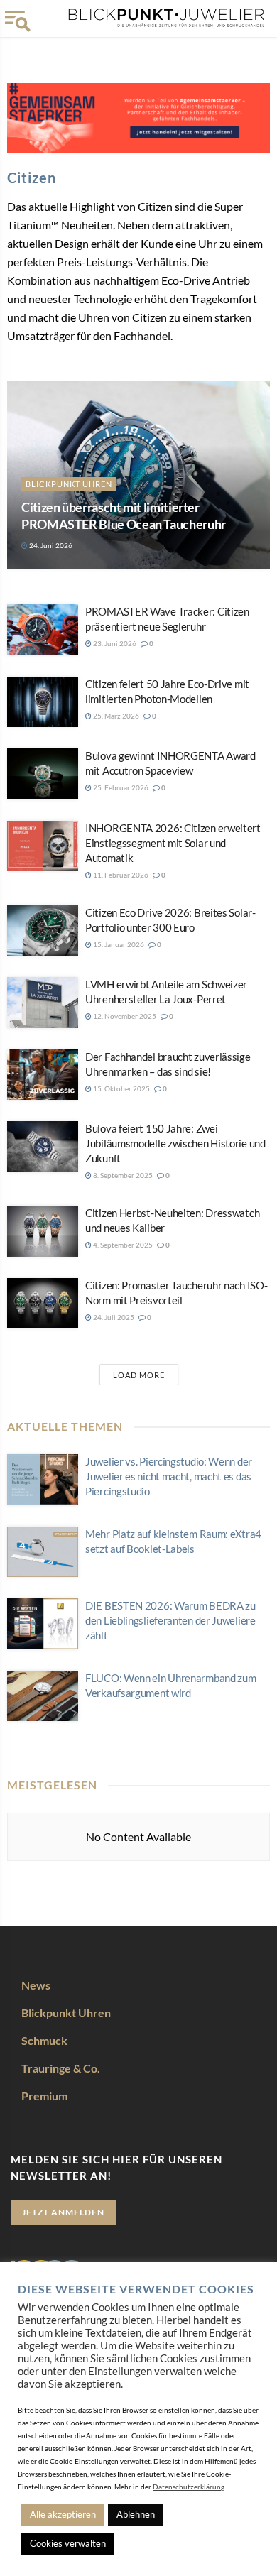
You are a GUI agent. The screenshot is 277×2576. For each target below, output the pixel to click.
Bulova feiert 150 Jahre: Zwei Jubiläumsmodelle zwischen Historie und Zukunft (175, 1143)
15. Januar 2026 (118, 944)
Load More (139, 1375)
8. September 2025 (122, 1175)
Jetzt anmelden (63, 2212)
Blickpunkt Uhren (69, 484)
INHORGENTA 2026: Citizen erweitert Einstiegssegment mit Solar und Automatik (173, 843)
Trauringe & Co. (61, 2068)
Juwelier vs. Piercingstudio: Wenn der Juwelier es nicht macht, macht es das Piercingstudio (169, 1476)
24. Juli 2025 (113, 1317)
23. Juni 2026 (114, 643)
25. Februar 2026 (120, 787)
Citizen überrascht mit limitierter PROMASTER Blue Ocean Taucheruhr (124, 515)
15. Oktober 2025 (121, 1088)
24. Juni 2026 (50, 545)
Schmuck (44, 2040)
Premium (44, 2096)
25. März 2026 (115, 716)
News (36, 1985)
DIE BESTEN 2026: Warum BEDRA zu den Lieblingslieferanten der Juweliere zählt (170, 1620)
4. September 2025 (122, 1245)
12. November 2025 (124, 1016)
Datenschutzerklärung (189, 2487)
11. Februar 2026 (120, 875)
